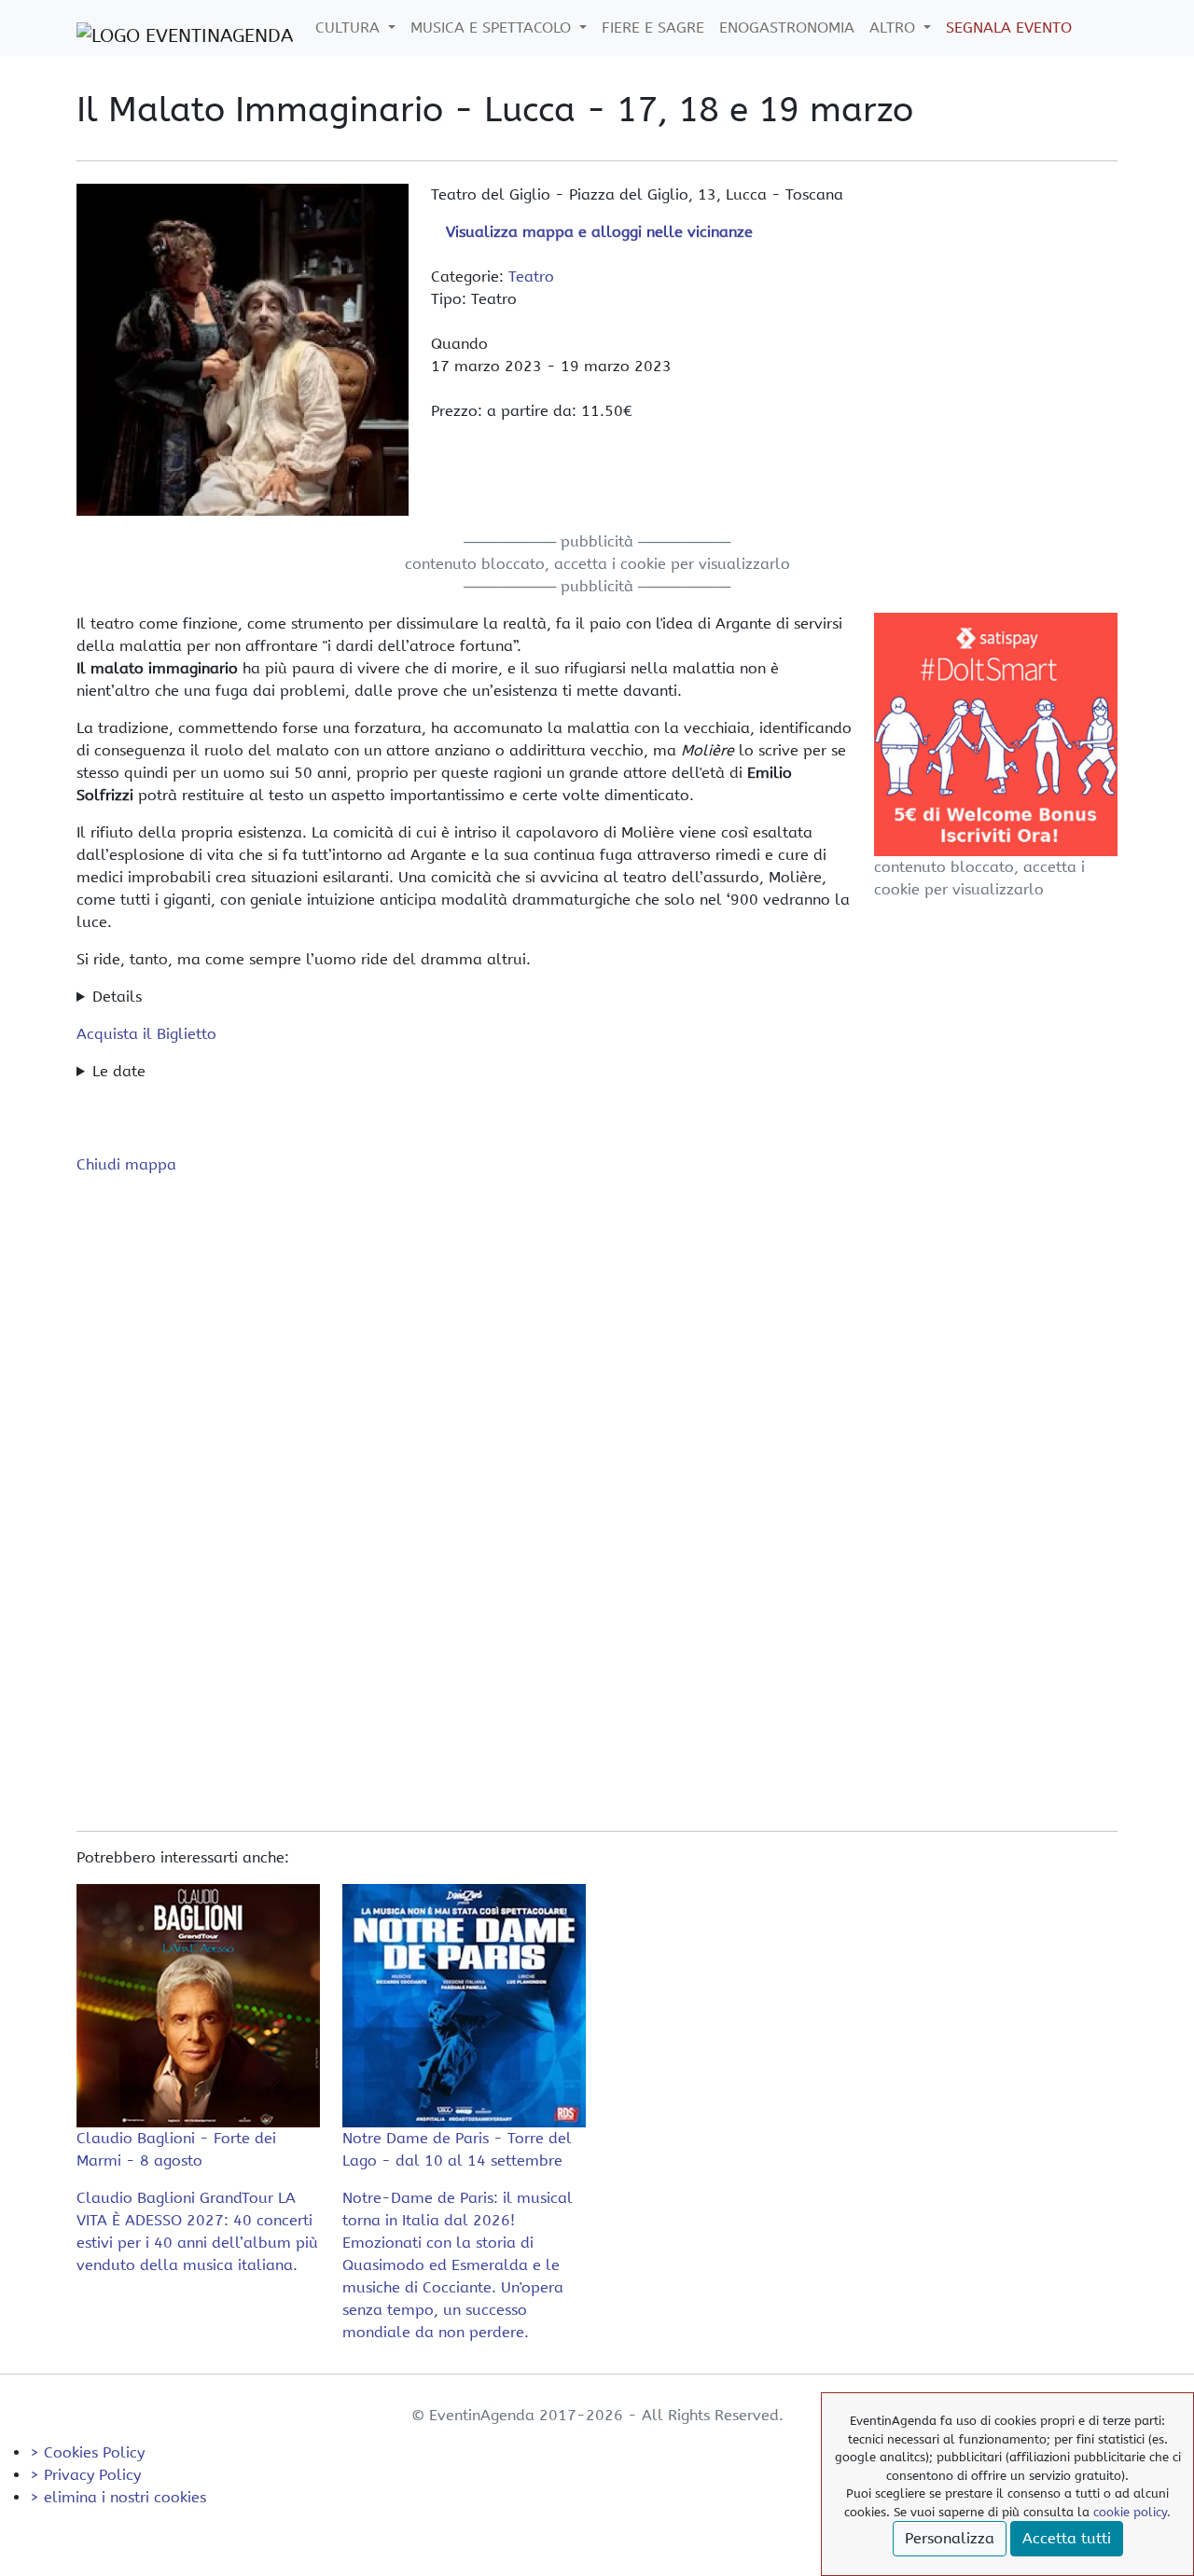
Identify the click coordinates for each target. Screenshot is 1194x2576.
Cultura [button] (350, 28)
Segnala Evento (1009, 28)
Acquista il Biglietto (146, 1034)
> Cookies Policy (87, 2452)
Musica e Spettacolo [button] (493, 28)
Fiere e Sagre (653, 28)
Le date (119, 1071)
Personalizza (950, 2538)
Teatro (531, 277)
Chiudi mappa (126, 1164)
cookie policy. (1132, 2512)
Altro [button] (895, 28)
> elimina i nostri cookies (118, 2497)
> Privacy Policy (85, 2475)
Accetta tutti (1067, 2538)
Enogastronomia (787, 28)
